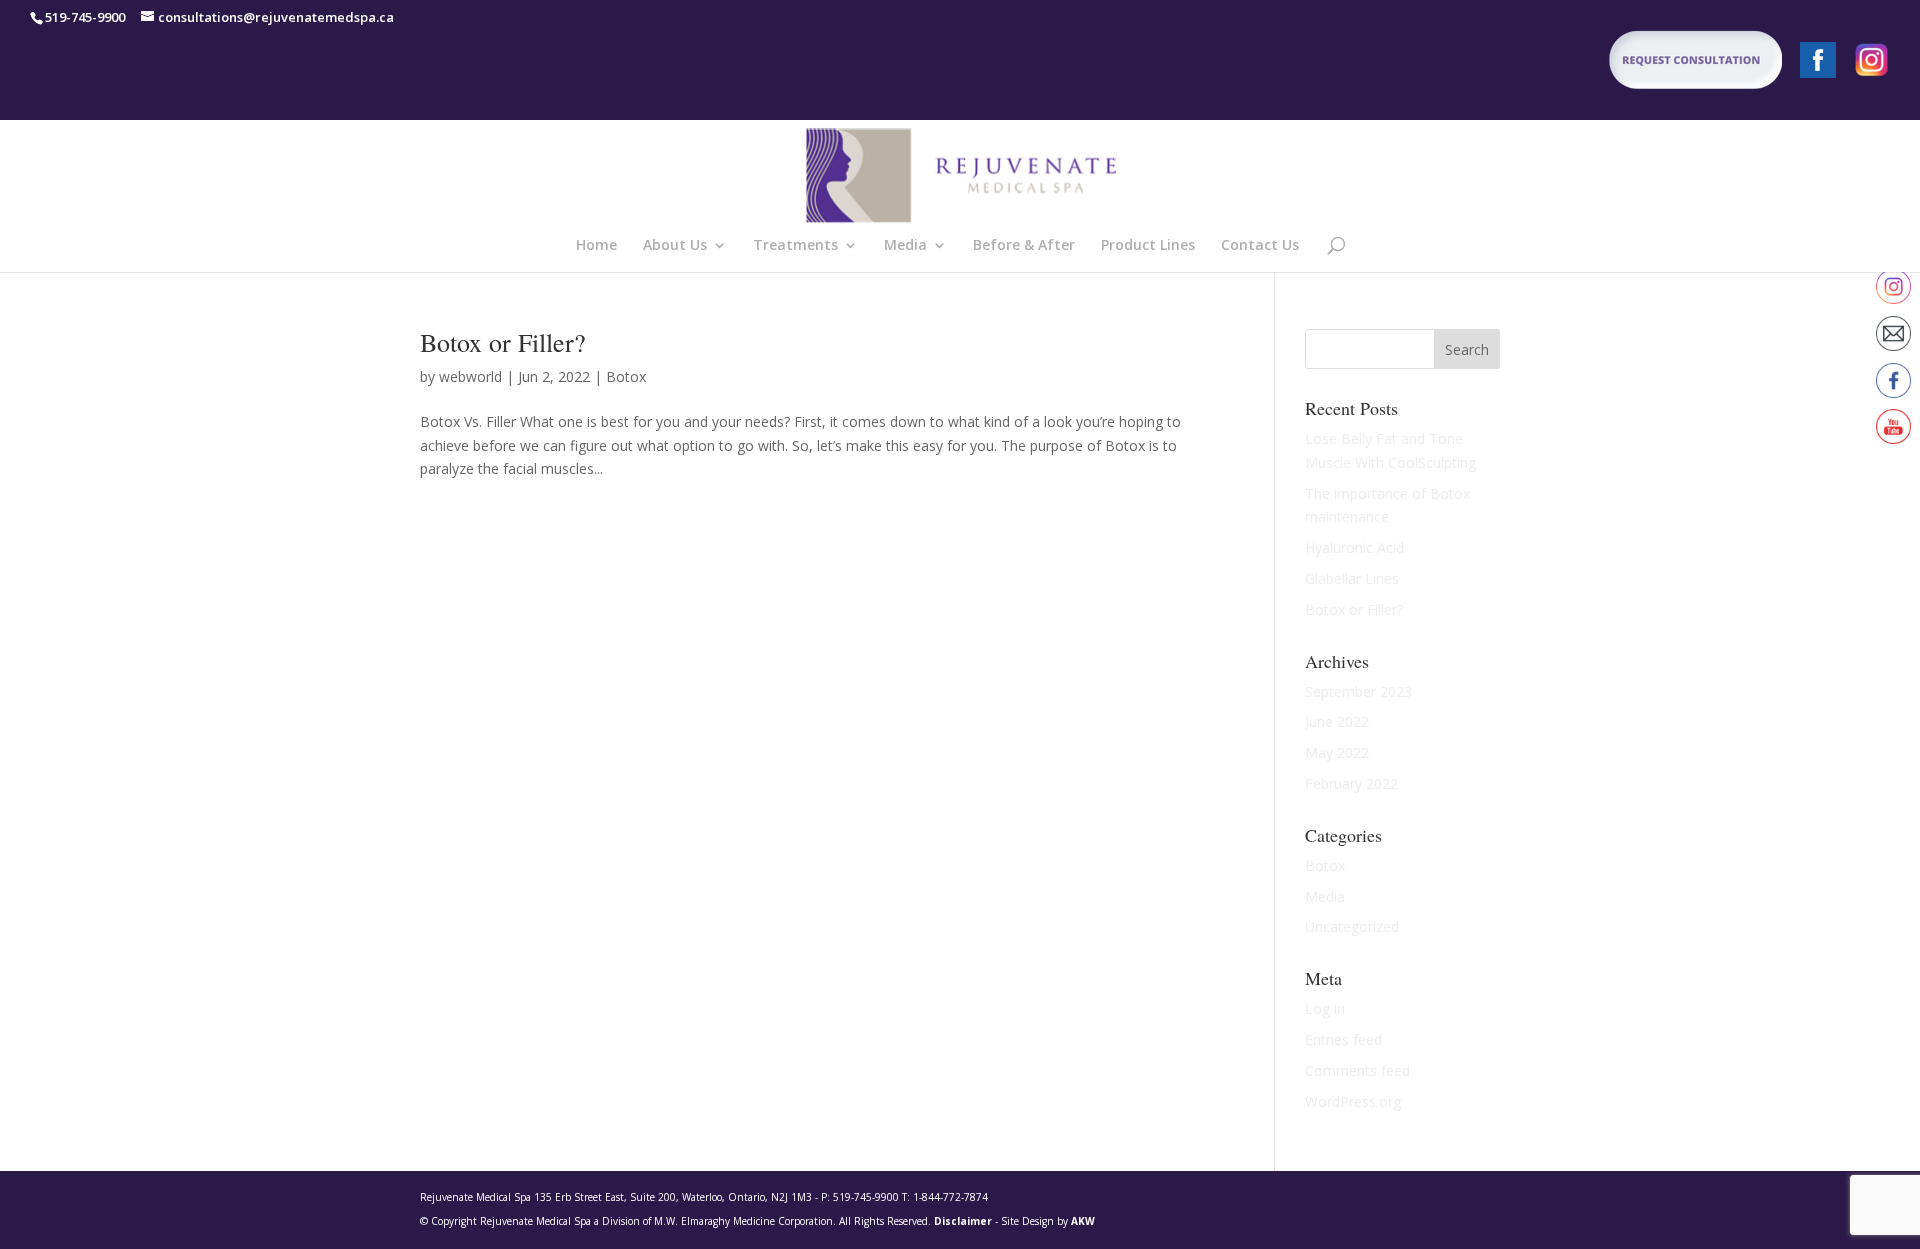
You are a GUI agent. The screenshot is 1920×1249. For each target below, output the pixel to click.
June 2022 (1337, 721)
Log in (1325, 1008)
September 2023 (1358, 691)
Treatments (795, 246)
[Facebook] (1818, 65)
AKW (1083, 1221)
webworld (470, 376)
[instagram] (1872, 65)
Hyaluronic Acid (1354, 547)
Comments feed (1357, 1070)
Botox (626, 376)
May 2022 (1337, 752)
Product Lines (1148, 246)
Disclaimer (963, 1221)
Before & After (1024, 246)
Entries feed (1343, 1039)
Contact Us (1260, 246)
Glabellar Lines (1352, 578)
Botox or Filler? (503, 342)
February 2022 (1351, 783)
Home (596, 246)
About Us (675, 246)
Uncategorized (1352, 926)
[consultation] (1632, 65)
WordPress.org (1353, 1101)
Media (905, 246)
